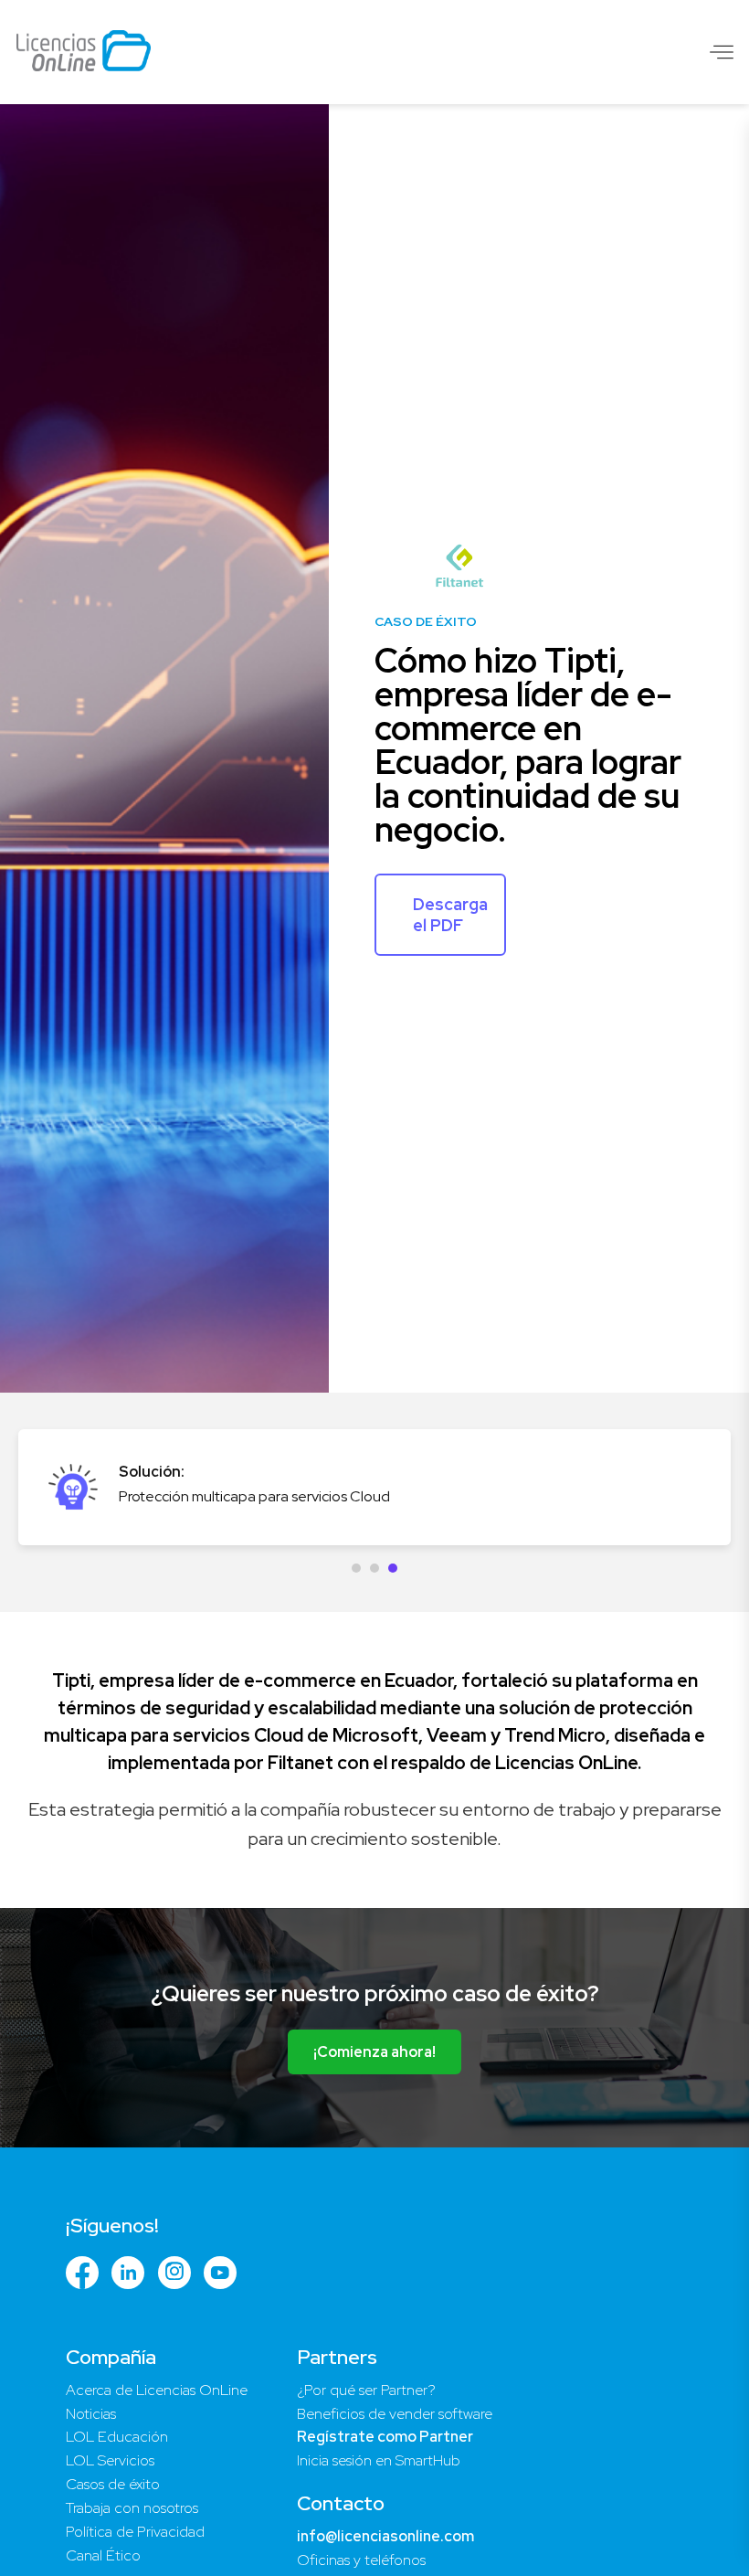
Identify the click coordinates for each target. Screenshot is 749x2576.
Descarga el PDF (450, 915)
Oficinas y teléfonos (361, 2560)
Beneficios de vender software (395, 2414)
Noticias (91, 2414)
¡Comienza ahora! (374, 2052)
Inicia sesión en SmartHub (379, 2460)
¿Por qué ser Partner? (366, 2390)
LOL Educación (117, 2437)
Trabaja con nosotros (132, 2508)
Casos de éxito (113, 2484)
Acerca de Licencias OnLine (157, 2390)
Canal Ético (103, 2555)
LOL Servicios (110, 2460)
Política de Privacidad (135, 2532)
